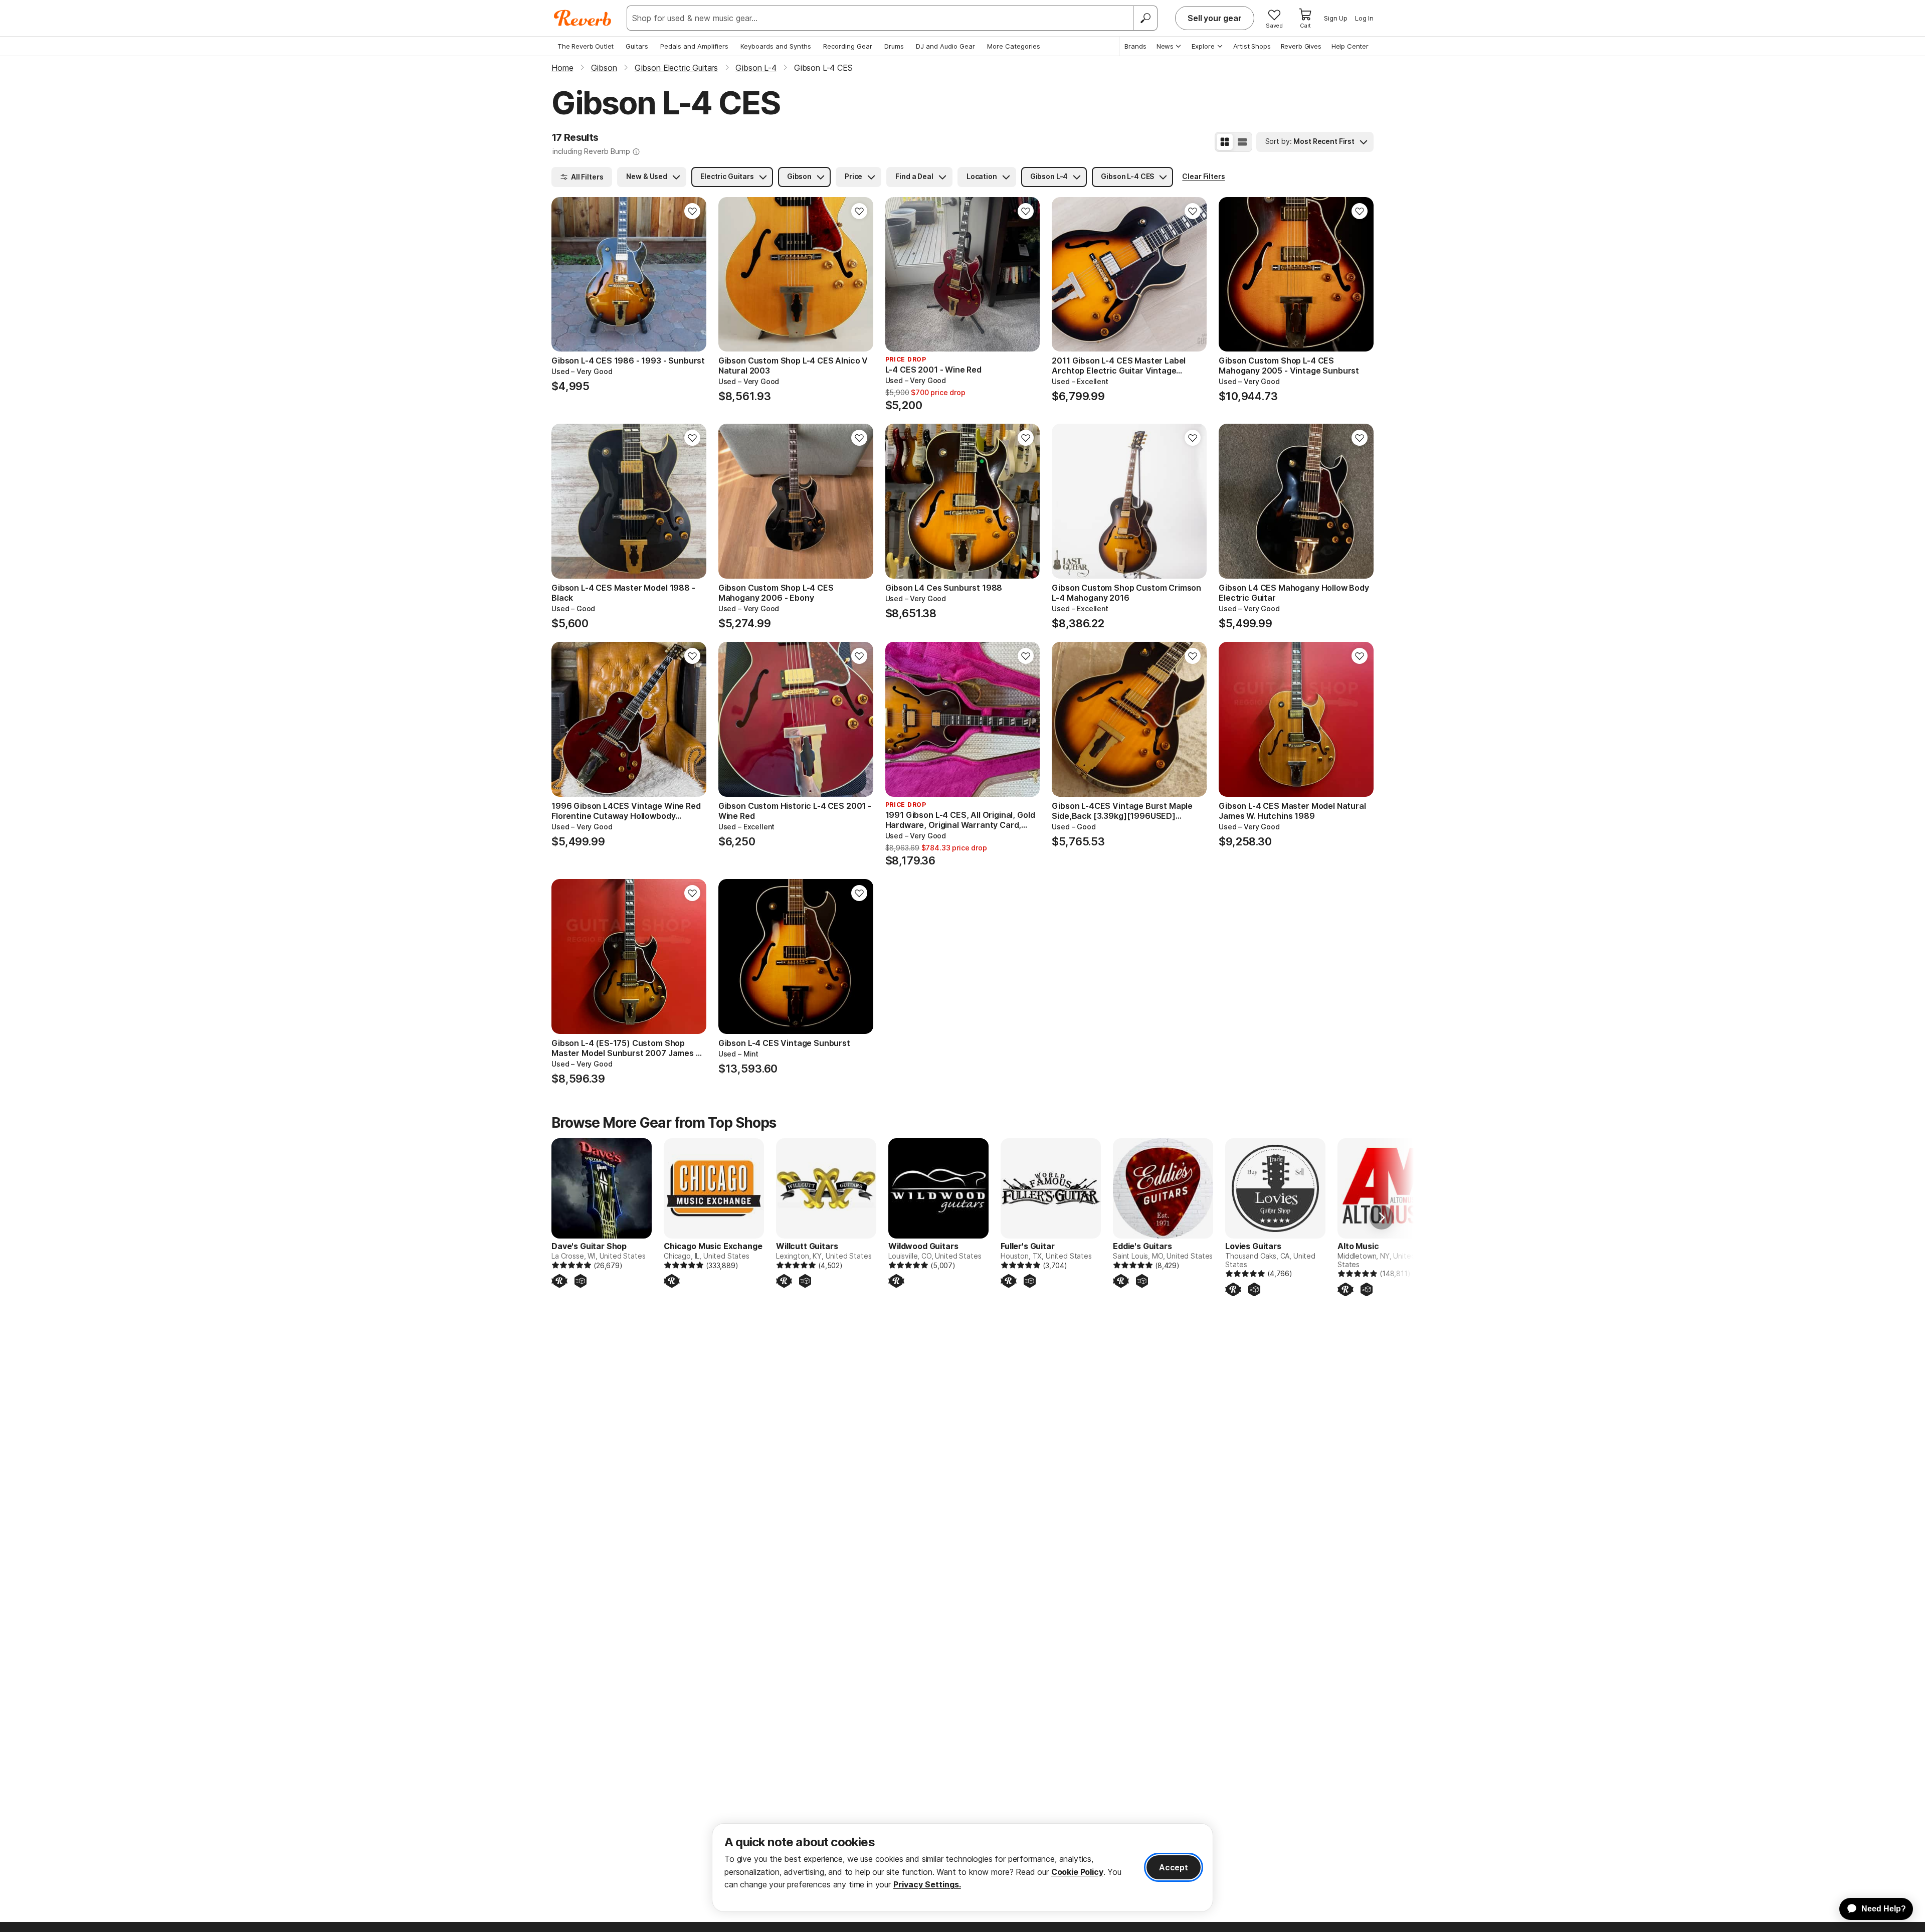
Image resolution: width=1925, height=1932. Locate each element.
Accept (1174, 1867)
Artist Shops (1252, 46)
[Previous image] (565, 274)
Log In (1364, 18)
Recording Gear (848, 46)
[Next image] (692, 274)
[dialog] (963, 1868)
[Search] (1145, 18)
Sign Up (1336, 18)
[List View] (1242, 142)
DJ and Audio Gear (945, 46)
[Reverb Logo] (583, 18)
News (1165, 46)
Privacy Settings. (927, 1884)
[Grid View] (1225, 142)
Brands (1135, 46)
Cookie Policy (1077, 1872)
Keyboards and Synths (776, 46)
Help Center (1350, 46)
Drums (894, 46)
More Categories (1014, 46)
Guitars (637, 46)
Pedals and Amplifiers (694, 46)
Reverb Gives (1301, 46)
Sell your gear (1215, 18)
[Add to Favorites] (692, 211)
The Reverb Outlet (586, 46)
